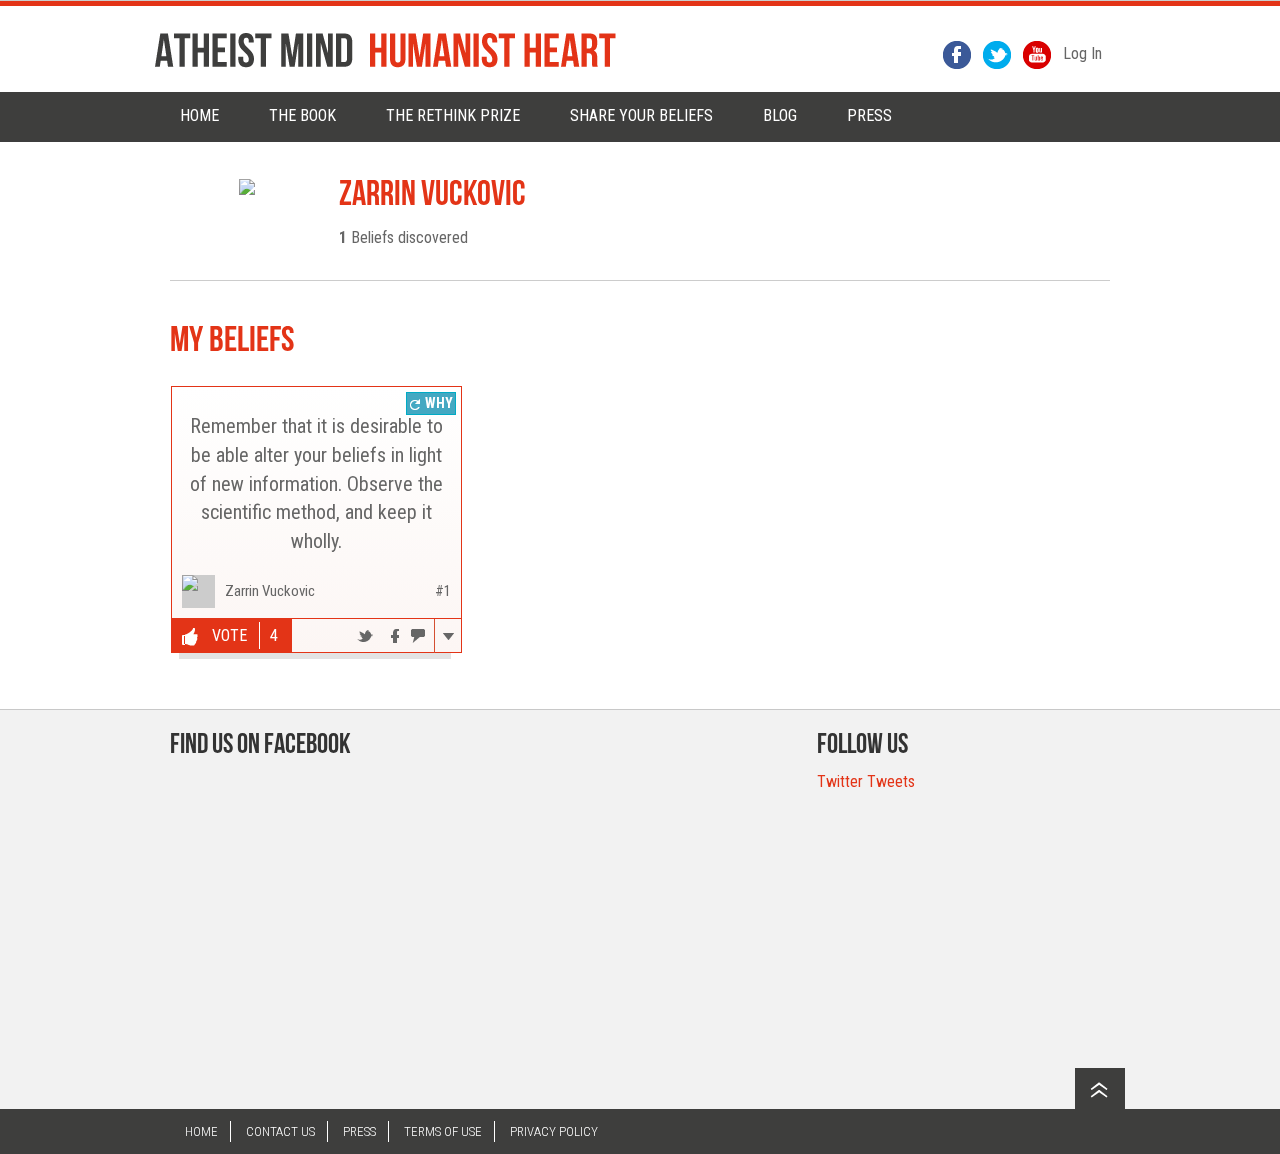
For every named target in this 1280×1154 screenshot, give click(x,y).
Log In (1082, 53)
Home (199, 115)
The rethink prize (453, 115)
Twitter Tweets (866, 781)
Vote (227, 635)
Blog (780, 115)
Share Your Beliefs (641, 115)
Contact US (280, 1131)
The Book (302, 115)
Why (437, 403)
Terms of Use (443, 1131)
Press (359, 1131)
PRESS (869, 115)
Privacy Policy (554, 1131)
